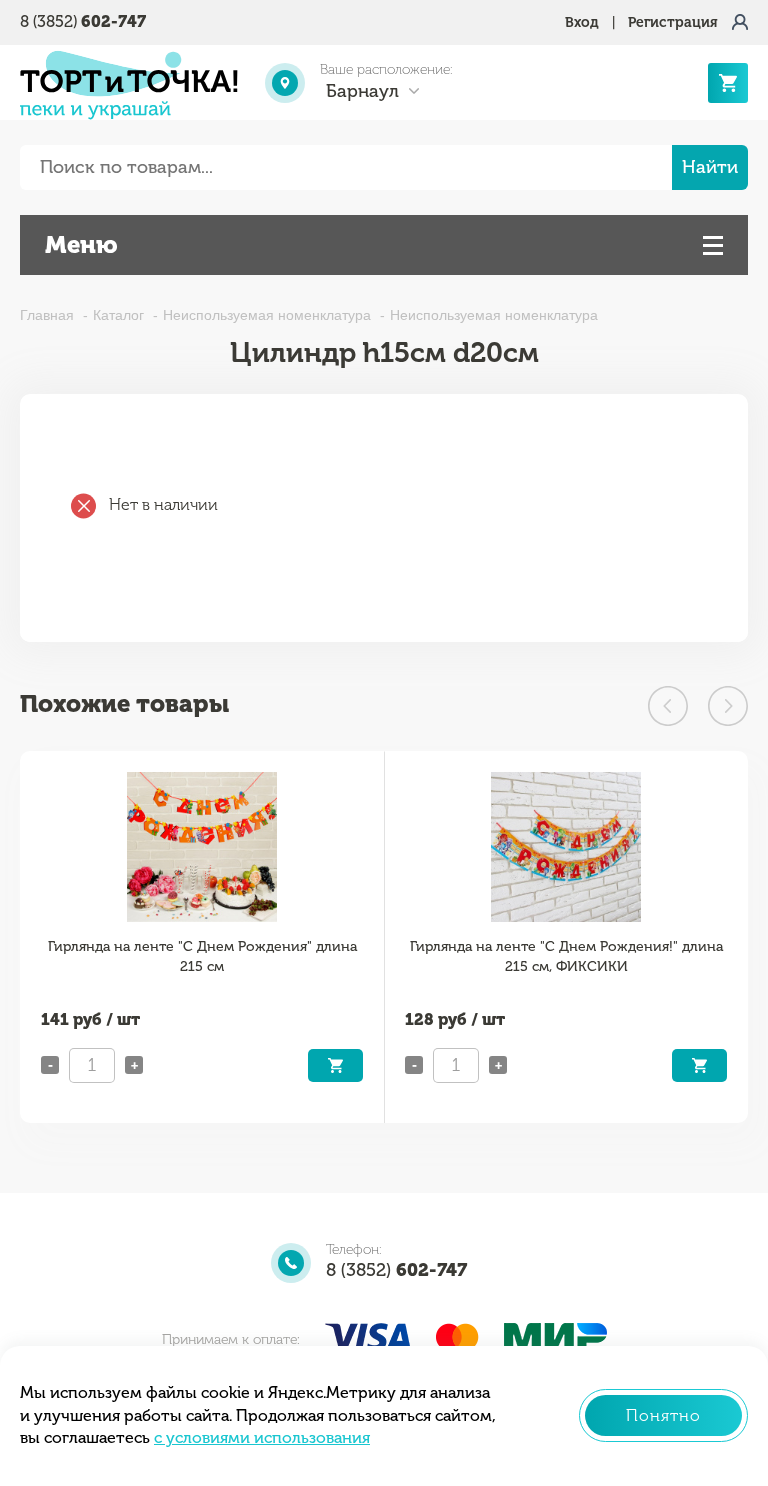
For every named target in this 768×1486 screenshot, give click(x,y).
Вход (582, 22)
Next (728, 706)
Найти (710, 167)
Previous (668, 706)
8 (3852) (83, 21)
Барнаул (362, 91)
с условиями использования (262, 1437)
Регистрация (673, 22)
